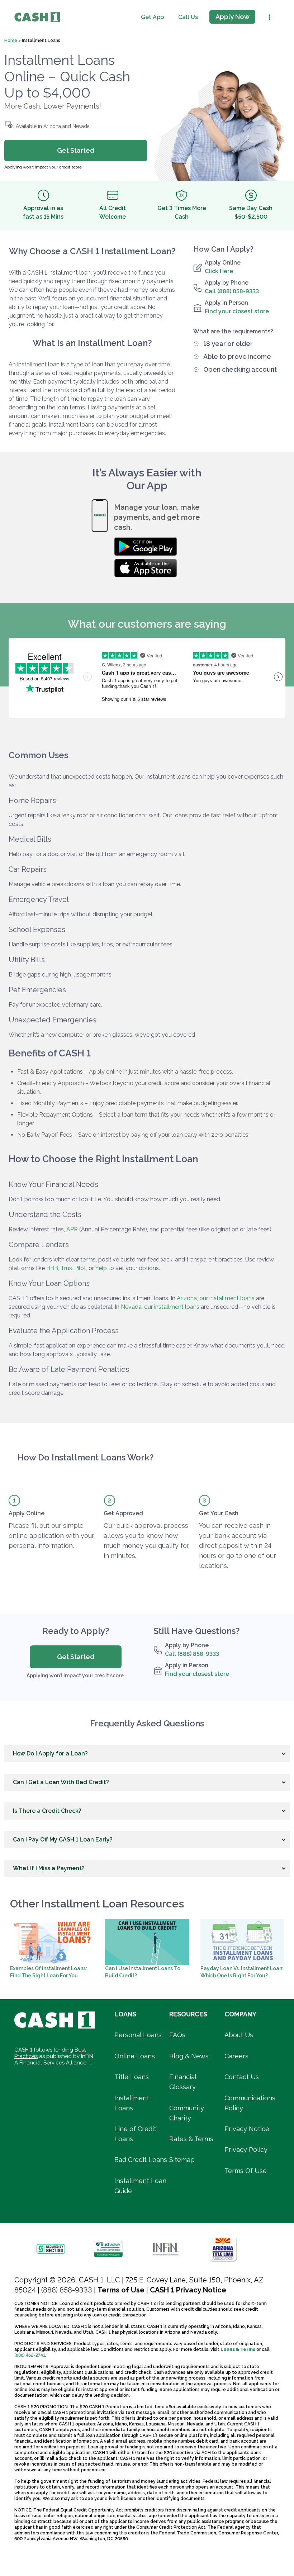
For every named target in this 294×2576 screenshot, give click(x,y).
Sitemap (182, 2160)
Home (11, 41)
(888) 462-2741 (30, 2355)
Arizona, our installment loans (216, 1298)
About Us (239, 2035)
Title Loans (132, 2077)
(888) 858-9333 (67, 2290)
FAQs (177, 2035)
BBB (52, 1268)
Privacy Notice (247, 2129)
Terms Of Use (246, 2171)
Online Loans (135, 2056)
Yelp (101, 1268)
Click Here (219, 271)
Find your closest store (237, 311)
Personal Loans (138, 2035)
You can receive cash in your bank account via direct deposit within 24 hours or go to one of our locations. (238, 1546)
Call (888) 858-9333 (232, 291)
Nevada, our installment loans (160, 1307)
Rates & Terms (191, 2139)
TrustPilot (73, 1268)
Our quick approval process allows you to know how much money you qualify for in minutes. (146, 1541)
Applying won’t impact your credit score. (76, 1676)
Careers (236, 2056)
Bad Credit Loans (141, 2160)
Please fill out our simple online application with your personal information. (51, 1536)
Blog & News (189, 2056)
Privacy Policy (246, 2150)
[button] (147, 1754)
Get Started (76, 1657)
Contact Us (242, 2077)
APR (72, 1229)
